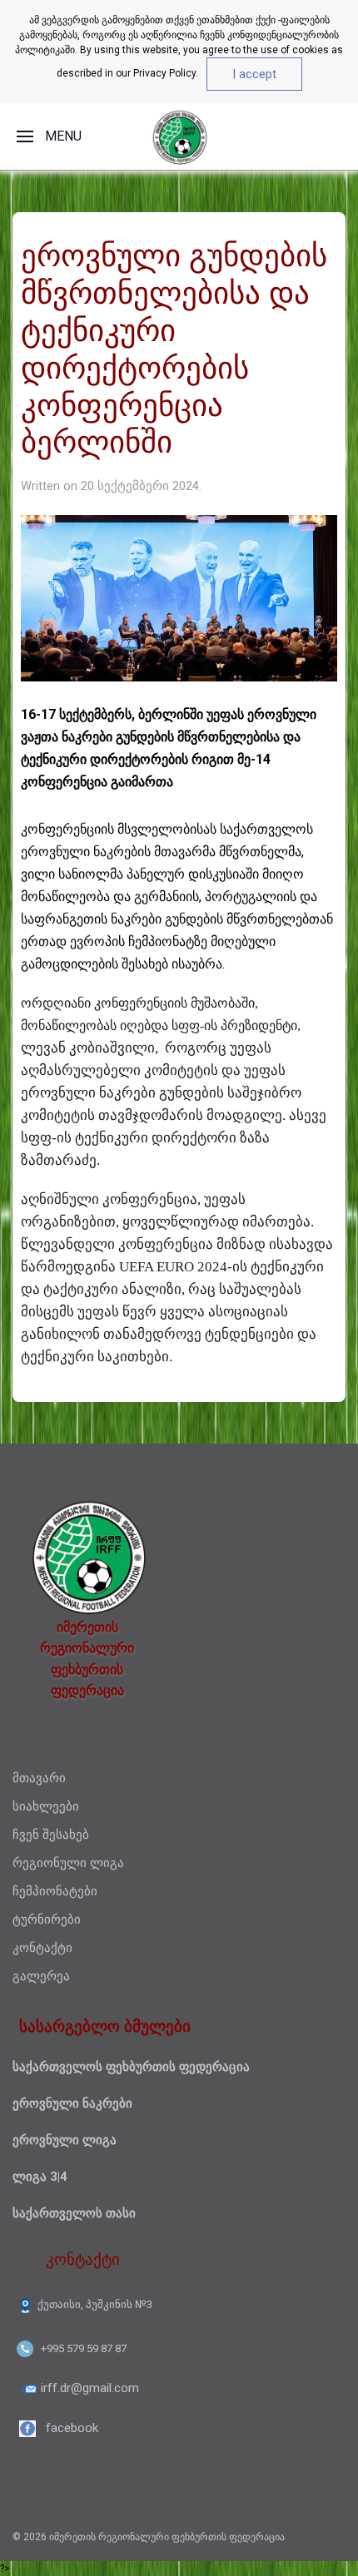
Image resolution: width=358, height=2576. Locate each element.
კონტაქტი (42, 1948)
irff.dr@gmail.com (90, 2388)
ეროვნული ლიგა (65, 2140)
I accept (254, 74)
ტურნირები (47, 1920)
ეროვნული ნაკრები (72, 2103)
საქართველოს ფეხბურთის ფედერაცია (131, 2067)
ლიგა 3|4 (40, 2177)
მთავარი (39, 1778)
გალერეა (41, 1976)
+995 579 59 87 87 (84, 2348)
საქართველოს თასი (74, 2213)
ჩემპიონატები (55, 1891)
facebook (72, 2428)
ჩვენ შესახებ (51, 1835)
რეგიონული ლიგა (68, 1863)
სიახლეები (46, 1806)
